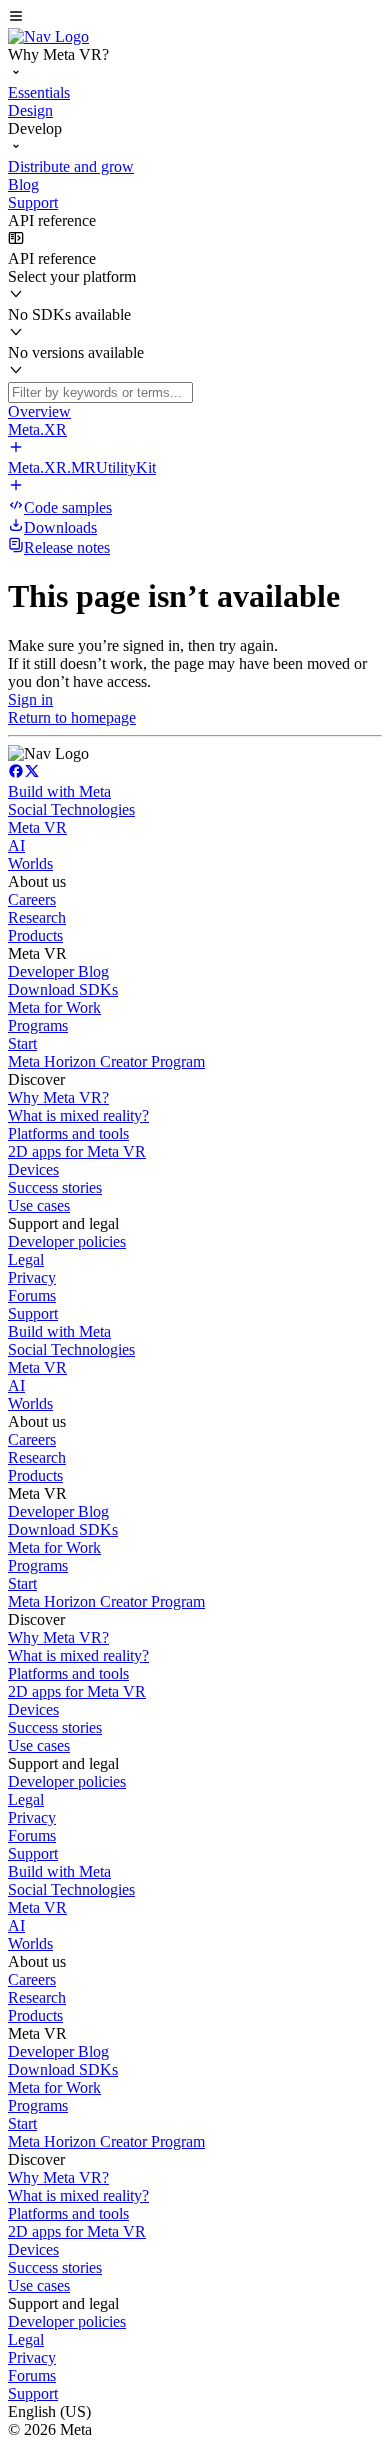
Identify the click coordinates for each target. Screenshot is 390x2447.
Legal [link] (26, 1259)
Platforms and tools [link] (68, 1133)
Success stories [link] (55, 1187)
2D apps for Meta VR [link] (77, 1151)
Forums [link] (32, 1295)
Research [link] (37, 917)
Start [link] (22, 1043)
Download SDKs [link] (63, 989)
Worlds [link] (30, 863)
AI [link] (16, 845)
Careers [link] (32, 899)
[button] (195, 18)
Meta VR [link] (37, 827)
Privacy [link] (32, 1277)
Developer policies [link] (67, 1241)
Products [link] (35, 935)
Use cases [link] (39, 1205)
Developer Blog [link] (58, 971)
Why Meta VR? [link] (58, 1097)
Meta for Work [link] (54, 1007)
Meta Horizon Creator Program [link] (106, 1061)
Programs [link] (38, 1025)
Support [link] (33, 1313)
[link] (48, 36)
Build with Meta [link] (59, 791)
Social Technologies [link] (71, 809)
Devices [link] (33, 1169)
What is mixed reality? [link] (78, 1115)
